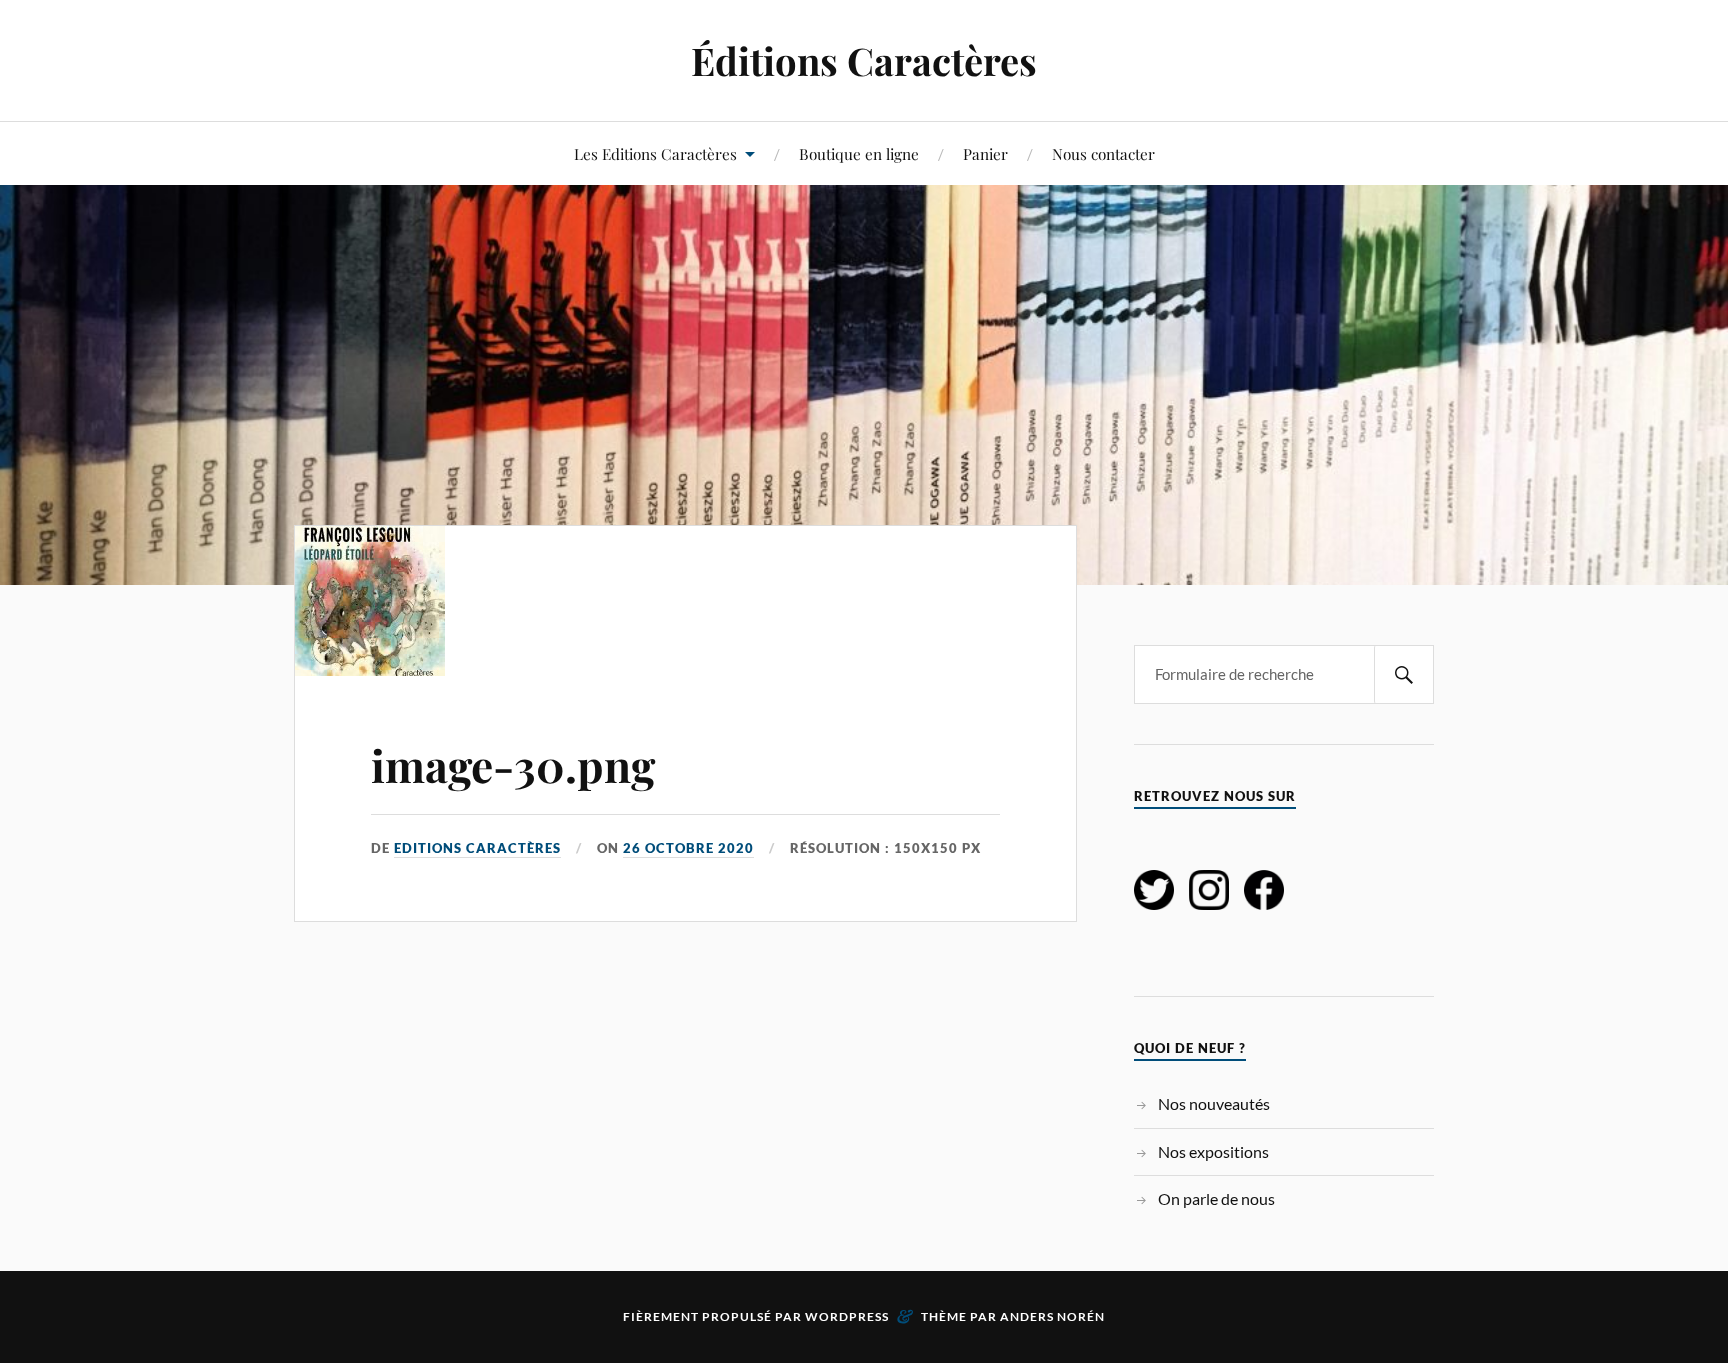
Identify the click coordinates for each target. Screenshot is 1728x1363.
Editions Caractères (477, 848)
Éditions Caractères (864, 60)
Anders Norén (1052, 1316)
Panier (985, 153)
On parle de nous (1216, 1198)
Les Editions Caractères (655, 153)
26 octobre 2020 (688, 848)
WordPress (847, 1316)
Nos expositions (1213, 1151)
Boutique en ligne (859, 153)
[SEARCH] (1404, 674)
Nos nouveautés (1214, 1103)
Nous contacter (1103, 153)
